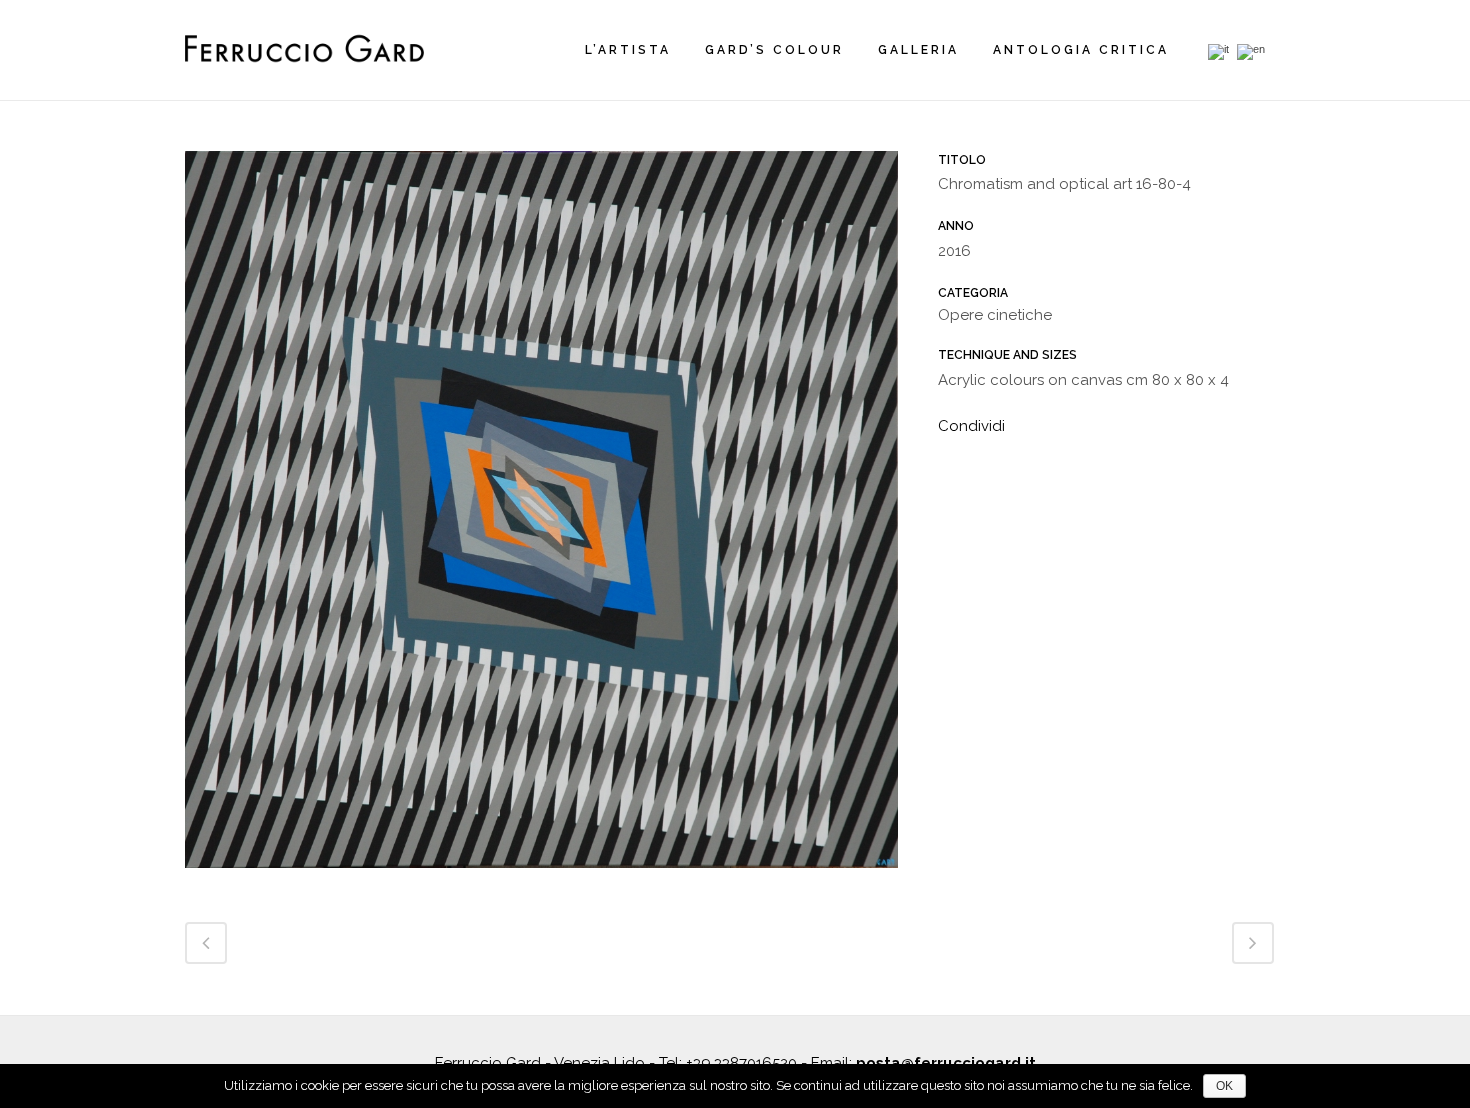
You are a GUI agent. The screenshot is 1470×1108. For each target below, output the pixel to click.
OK (1224, 1086)
